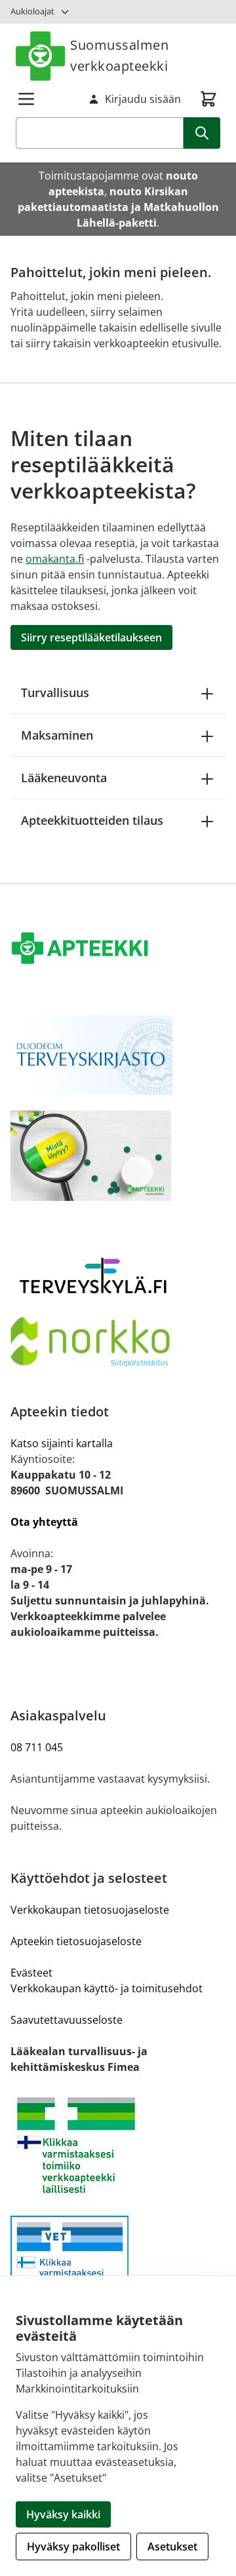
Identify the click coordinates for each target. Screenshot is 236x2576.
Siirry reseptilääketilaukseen (91, 637)
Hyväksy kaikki (63, 2514)
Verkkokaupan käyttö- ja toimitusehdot (107, 1988)
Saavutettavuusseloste (67, 2020)
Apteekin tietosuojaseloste (76, 1941)
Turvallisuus (55, 692)
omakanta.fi (55, 559)
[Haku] (202, 133)
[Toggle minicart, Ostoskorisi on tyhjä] (208, 99)
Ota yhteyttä (44, 1522)
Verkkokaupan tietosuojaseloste (90, 1910)
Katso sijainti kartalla (62, 1443)
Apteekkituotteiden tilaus (92, 820)
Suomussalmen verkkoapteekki (119, 55)
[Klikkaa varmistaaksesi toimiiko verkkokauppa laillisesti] (118, 2145)
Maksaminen (57, 735)
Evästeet (31, 1973)
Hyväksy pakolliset (73, 2547)
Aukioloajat (32, 11)
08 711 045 (37, 1747)
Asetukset (172, 2547)
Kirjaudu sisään (143, 99)
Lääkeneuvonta (64, 778)
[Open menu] (26, 99)
